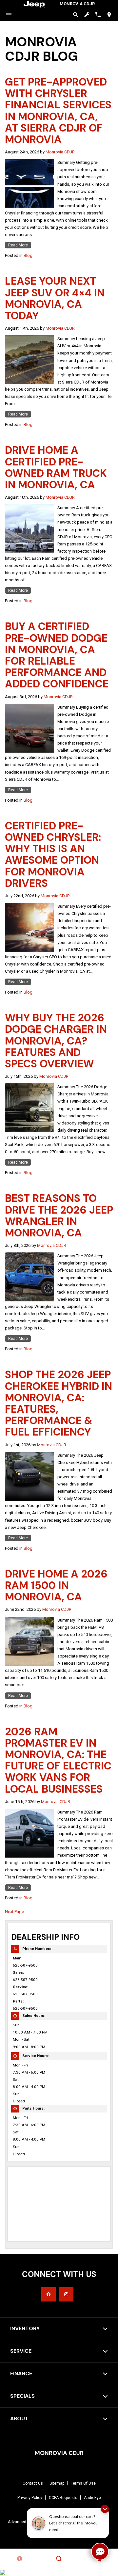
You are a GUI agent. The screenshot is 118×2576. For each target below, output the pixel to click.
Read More (18, 245)
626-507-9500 (25, 1965)
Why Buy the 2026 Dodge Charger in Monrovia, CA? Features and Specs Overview (56, 1041)
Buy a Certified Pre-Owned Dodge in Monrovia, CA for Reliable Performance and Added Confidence (57, 655)
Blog (28, 255)
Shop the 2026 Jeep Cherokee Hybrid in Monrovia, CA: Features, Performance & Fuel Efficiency (59, 1403)
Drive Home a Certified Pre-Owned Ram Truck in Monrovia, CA (56, 467)
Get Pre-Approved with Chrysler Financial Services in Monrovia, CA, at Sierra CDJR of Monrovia (58, 111)
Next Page (14, 1912)
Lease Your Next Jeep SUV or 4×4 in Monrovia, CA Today (55, 298)
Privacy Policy (30, 2498)
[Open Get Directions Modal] (109, 15)
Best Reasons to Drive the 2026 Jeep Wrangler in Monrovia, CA (59, 1216)
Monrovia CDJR (60, 152)
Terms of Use (83, 2483)
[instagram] (66, 2294)
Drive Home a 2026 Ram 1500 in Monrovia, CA (56, 1585)
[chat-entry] (100, 2552)
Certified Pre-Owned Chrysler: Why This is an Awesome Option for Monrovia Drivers (53, 855)
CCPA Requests (63, 2498)
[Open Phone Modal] (98, 15)
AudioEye (92, 2498)
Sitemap (57, 2483)
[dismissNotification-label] (105, 2509)
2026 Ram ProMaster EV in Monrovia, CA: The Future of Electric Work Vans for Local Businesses (58, 1760)
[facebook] (49, 2294)
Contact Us (33, 2483)
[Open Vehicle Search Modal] (76, 15)
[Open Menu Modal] (9, 15)
